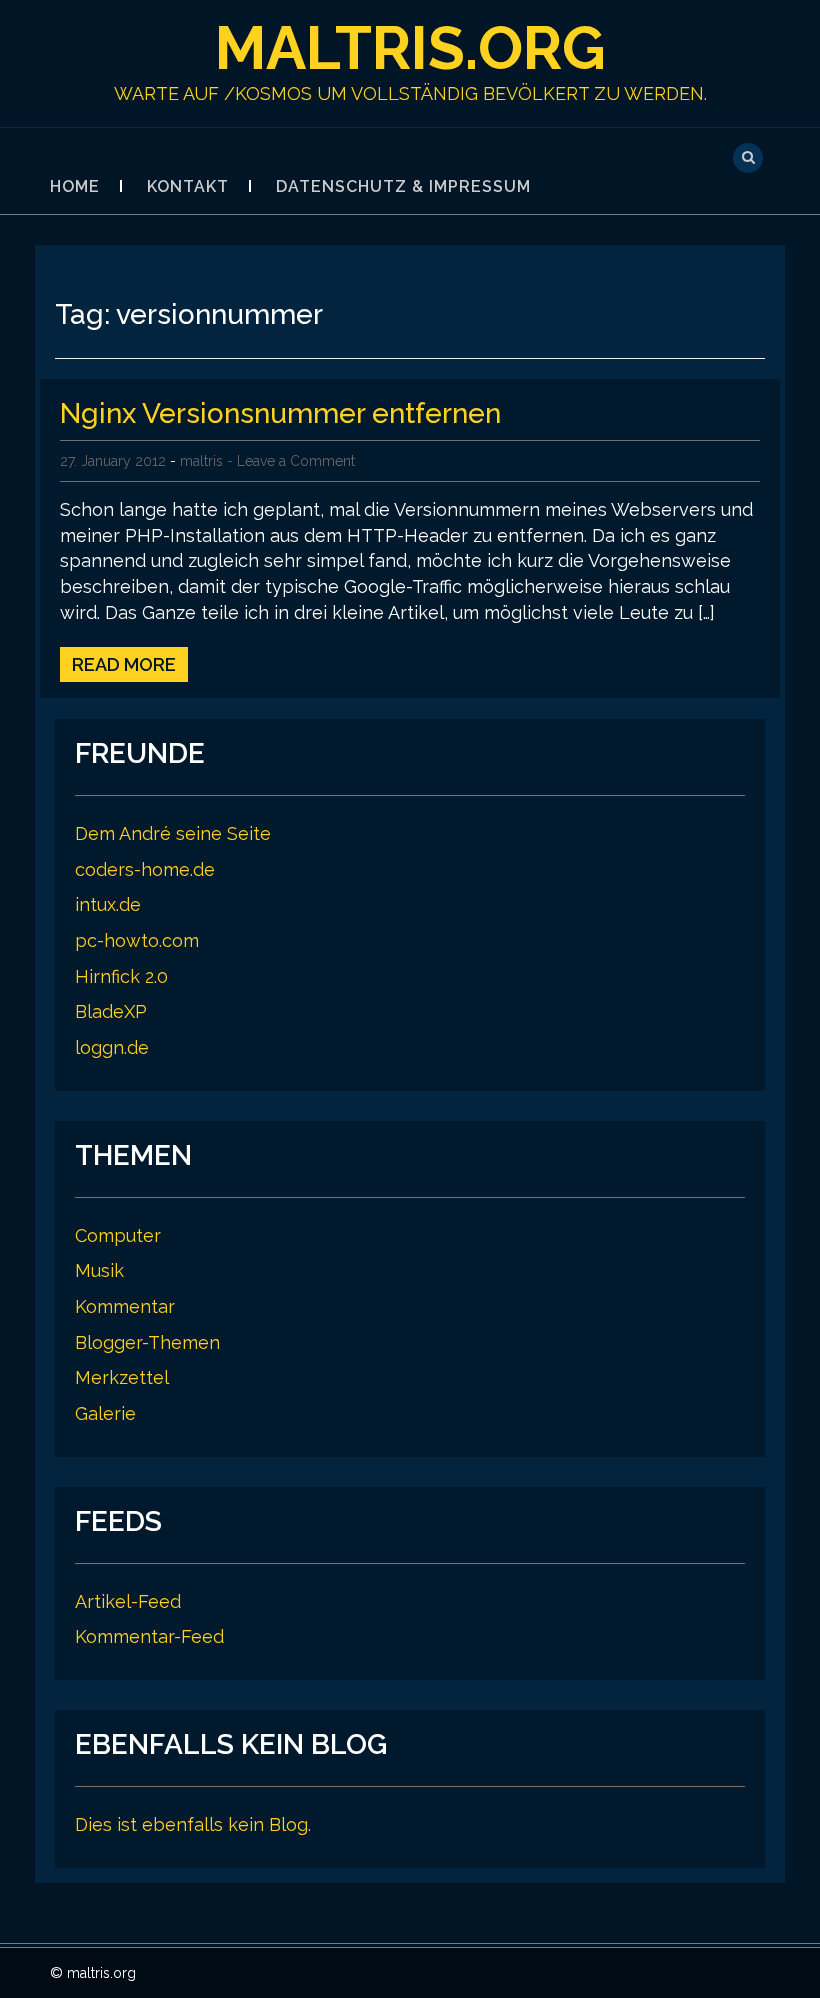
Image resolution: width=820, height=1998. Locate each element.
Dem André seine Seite (173, 833)
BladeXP (111, 1011)
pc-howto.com (137, 940)
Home (75, 186)
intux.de (108, 904)
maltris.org (410, 48)
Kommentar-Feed (149, 1636)
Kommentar (125, 1306)
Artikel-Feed (128, 1601)
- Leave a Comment (291, 461)
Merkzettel (122, 1377)
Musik (99, 1270)
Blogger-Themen (147, 1342)
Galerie (105, 1413)
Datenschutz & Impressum (403, 186)
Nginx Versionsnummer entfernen (280, 413)
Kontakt (188, 186)
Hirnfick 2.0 (121, 976)
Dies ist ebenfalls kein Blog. (193, 1824)
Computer (118, 1235)
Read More (124, 664)
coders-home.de (145, 869)
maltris (201, 461)
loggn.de (112, 1047)
